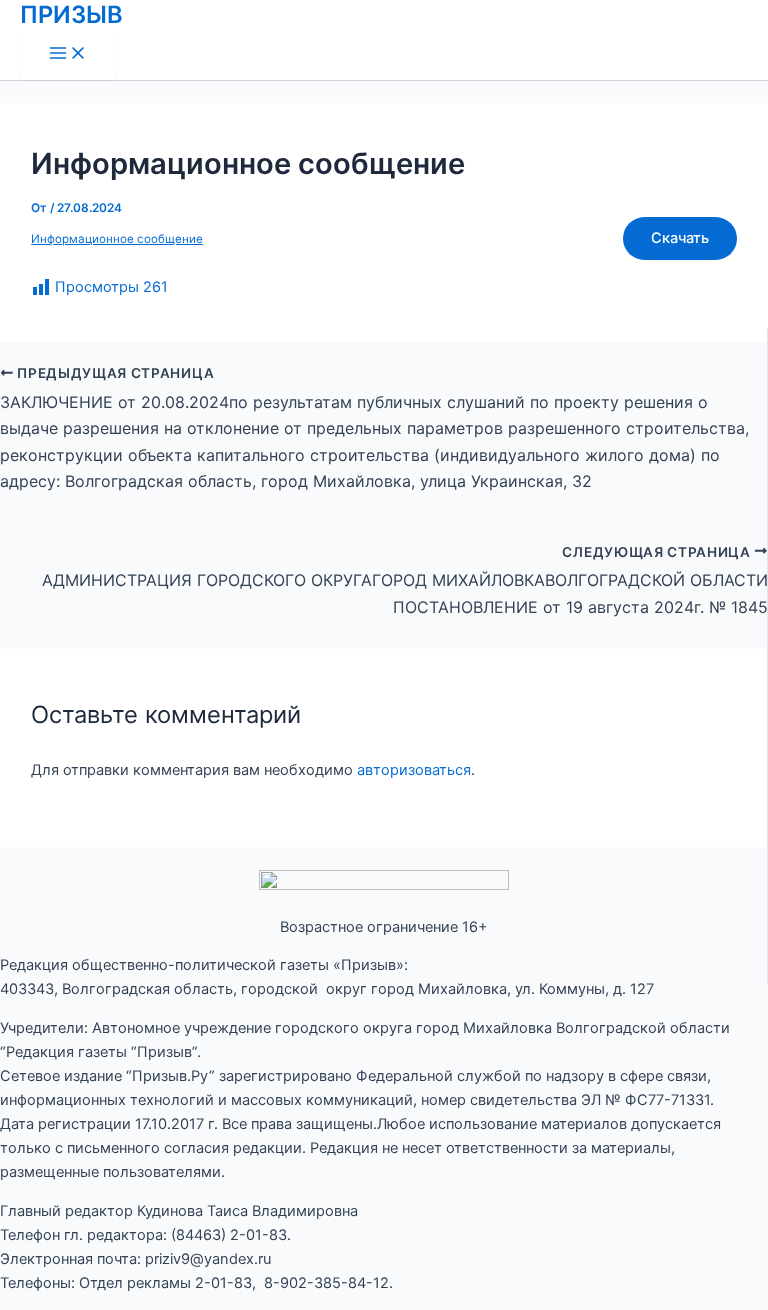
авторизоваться (414, 770)
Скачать (680, 238)
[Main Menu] (68, 54)
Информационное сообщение (117, 239)
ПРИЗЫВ (71, 14)
